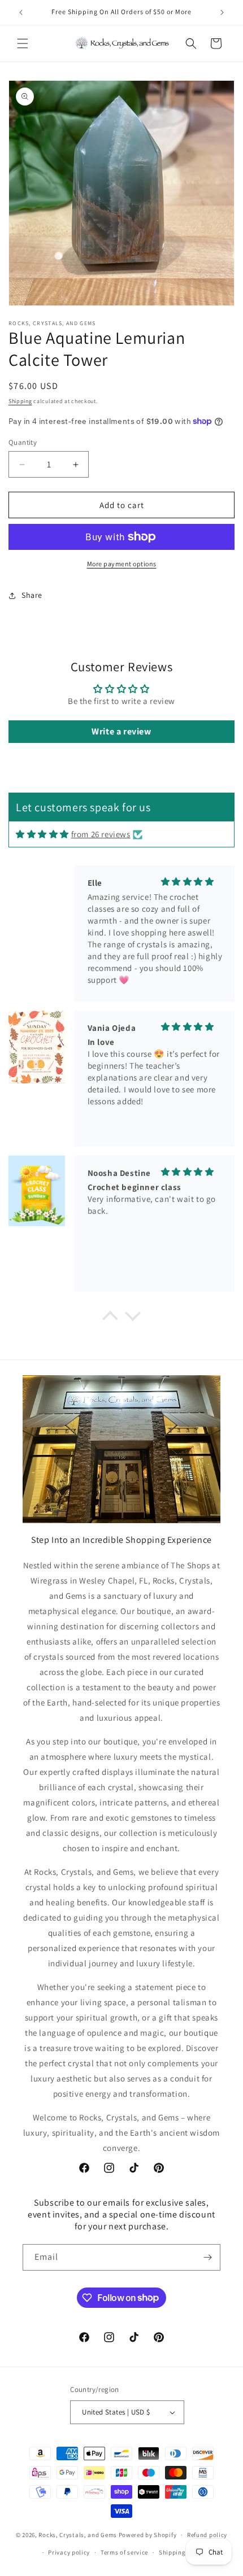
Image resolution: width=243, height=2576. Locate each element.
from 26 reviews (101, 834)
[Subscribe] (207, 2257)
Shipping (20, 401)
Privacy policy (69, 2552)
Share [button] (32, 595)
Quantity (23, 442)
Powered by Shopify (148, 2535)
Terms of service (124, 2552)
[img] (42, 834)
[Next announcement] (222, 12)
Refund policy (207, 2535)
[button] (23, 43)
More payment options (122, 564)
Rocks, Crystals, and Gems (78, 2535)
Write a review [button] (121, 731)
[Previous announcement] (21, 12)
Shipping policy (182, 2552)
